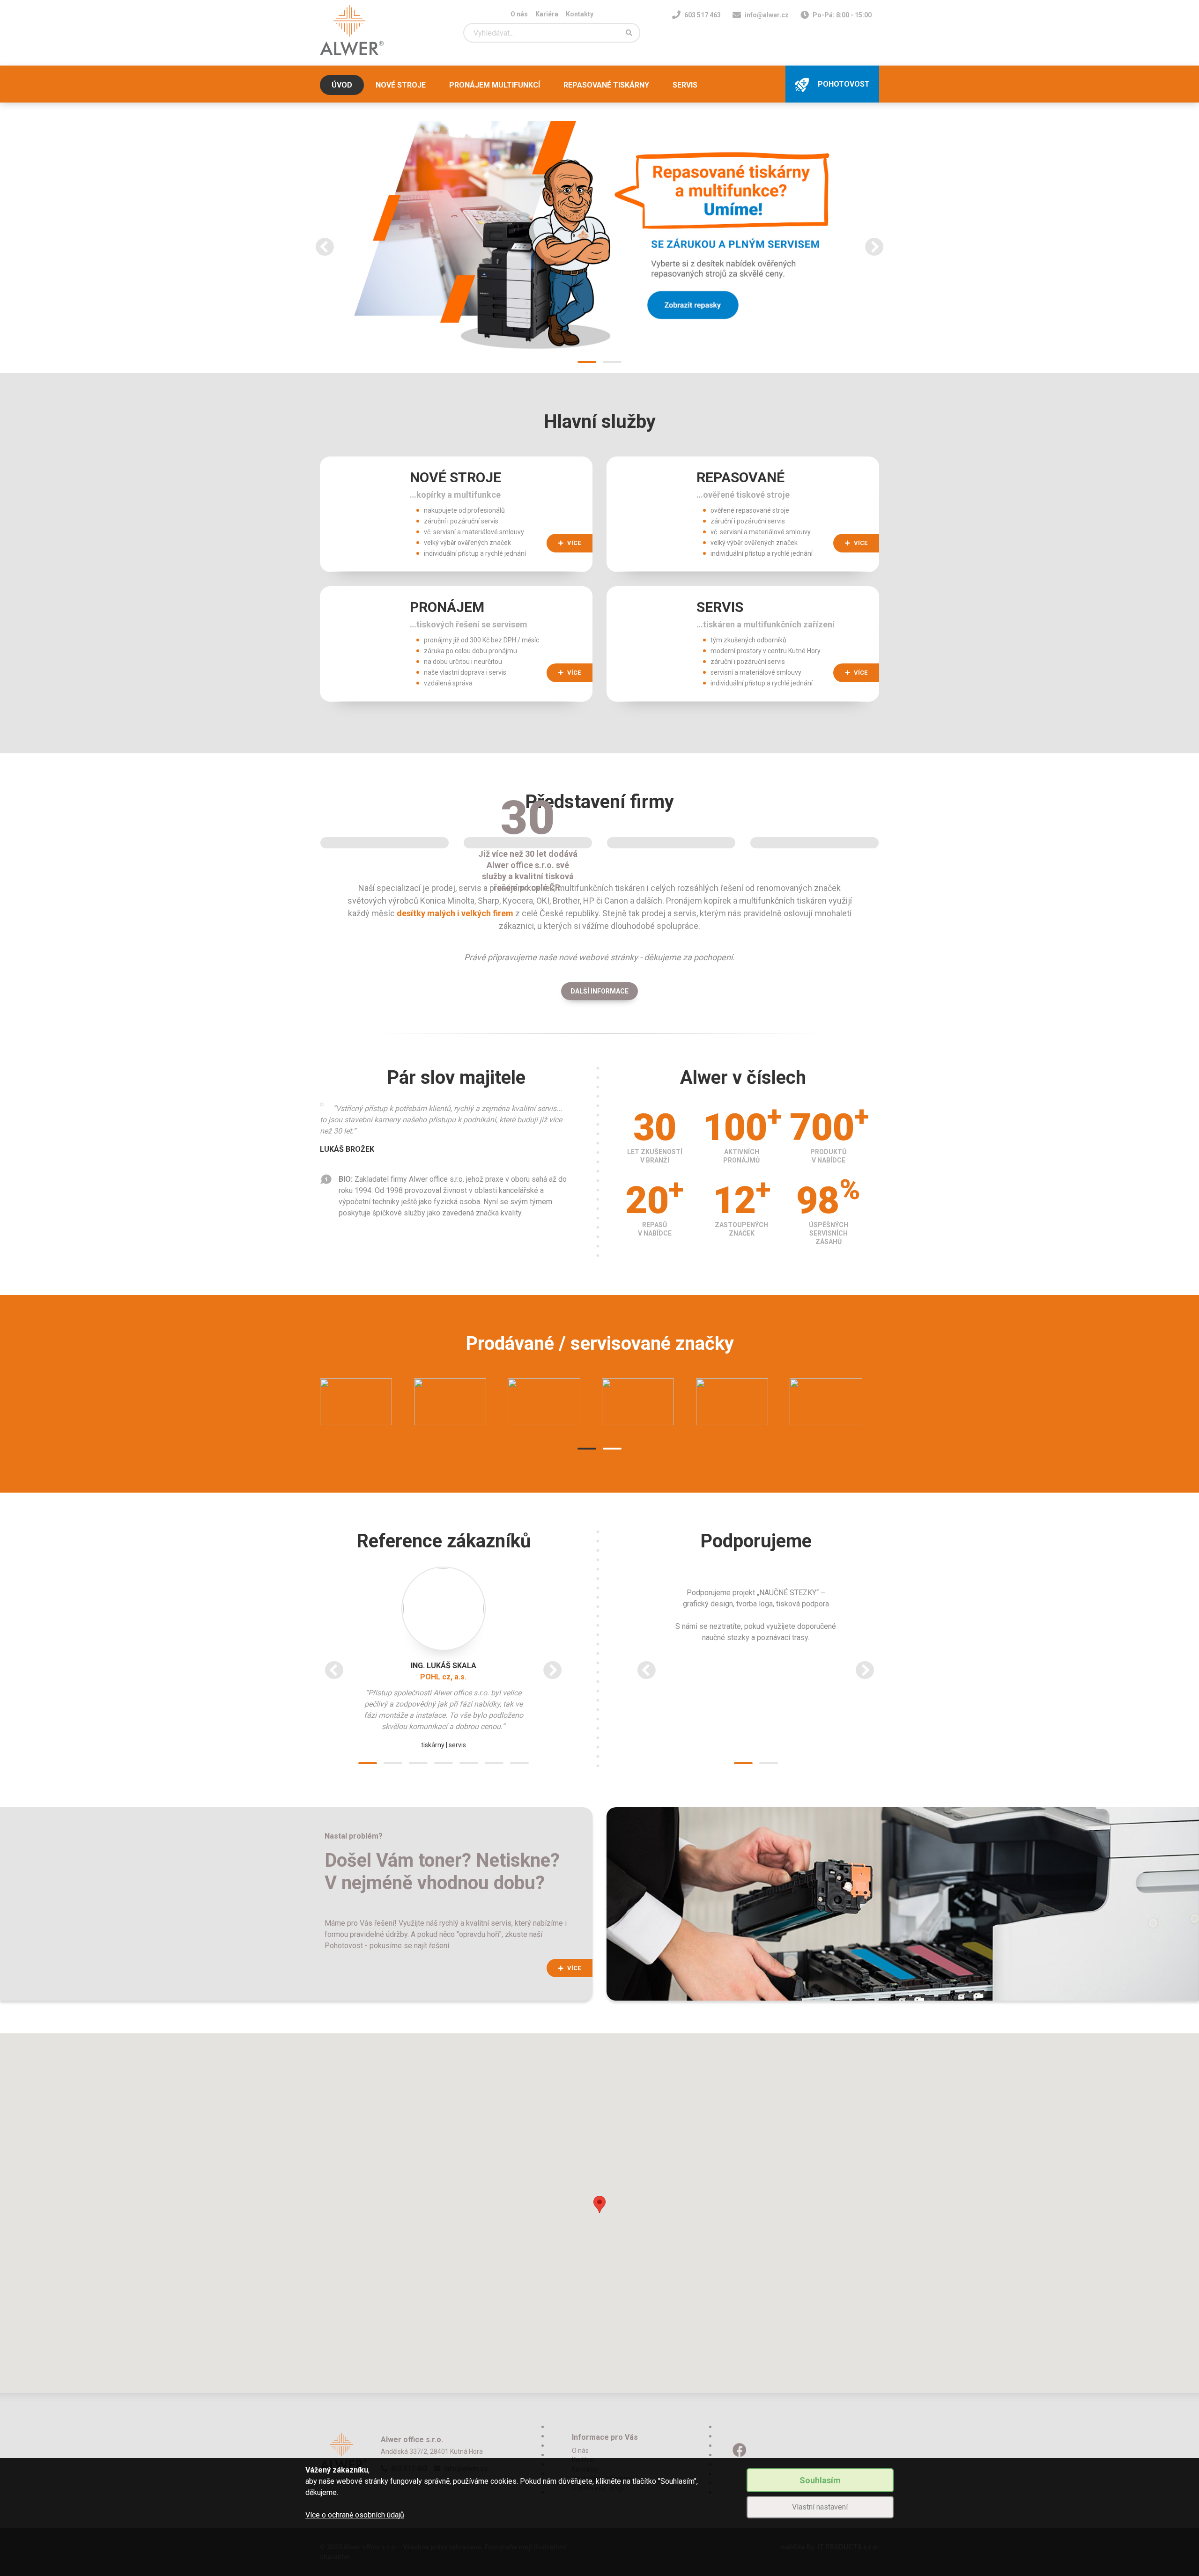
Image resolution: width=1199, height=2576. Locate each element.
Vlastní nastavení (820, 2507)
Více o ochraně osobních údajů (355, 2515)
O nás (519, 14)
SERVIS (685, 85)
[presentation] (325, 247)
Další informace (599, 991)
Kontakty (580, 14)
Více (573, 1968)
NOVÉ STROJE (401, 85)
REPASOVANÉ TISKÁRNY (606, 85)
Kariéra (547, 14)
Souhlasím (820, 2480)
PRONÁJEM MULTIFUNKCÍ (495, 85)
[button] (587, 362)
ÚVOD (342, 85)
